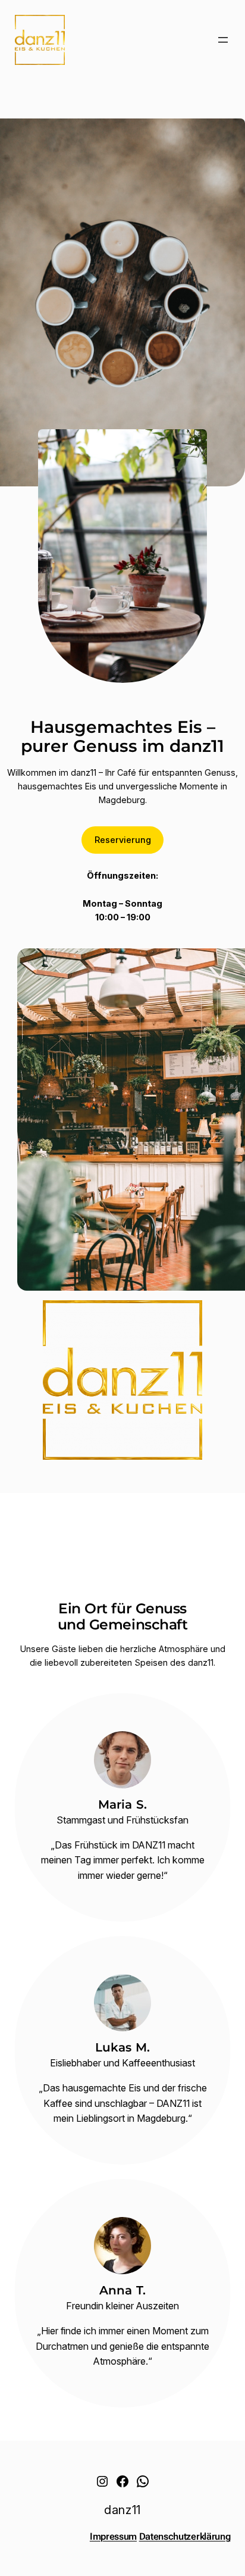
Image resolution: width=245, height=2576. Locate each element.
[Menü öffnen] (223, 40)
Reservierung (123, 840)
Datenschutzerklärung (185, 2536)
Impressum (113, 2536)
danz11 (122, 2510)
